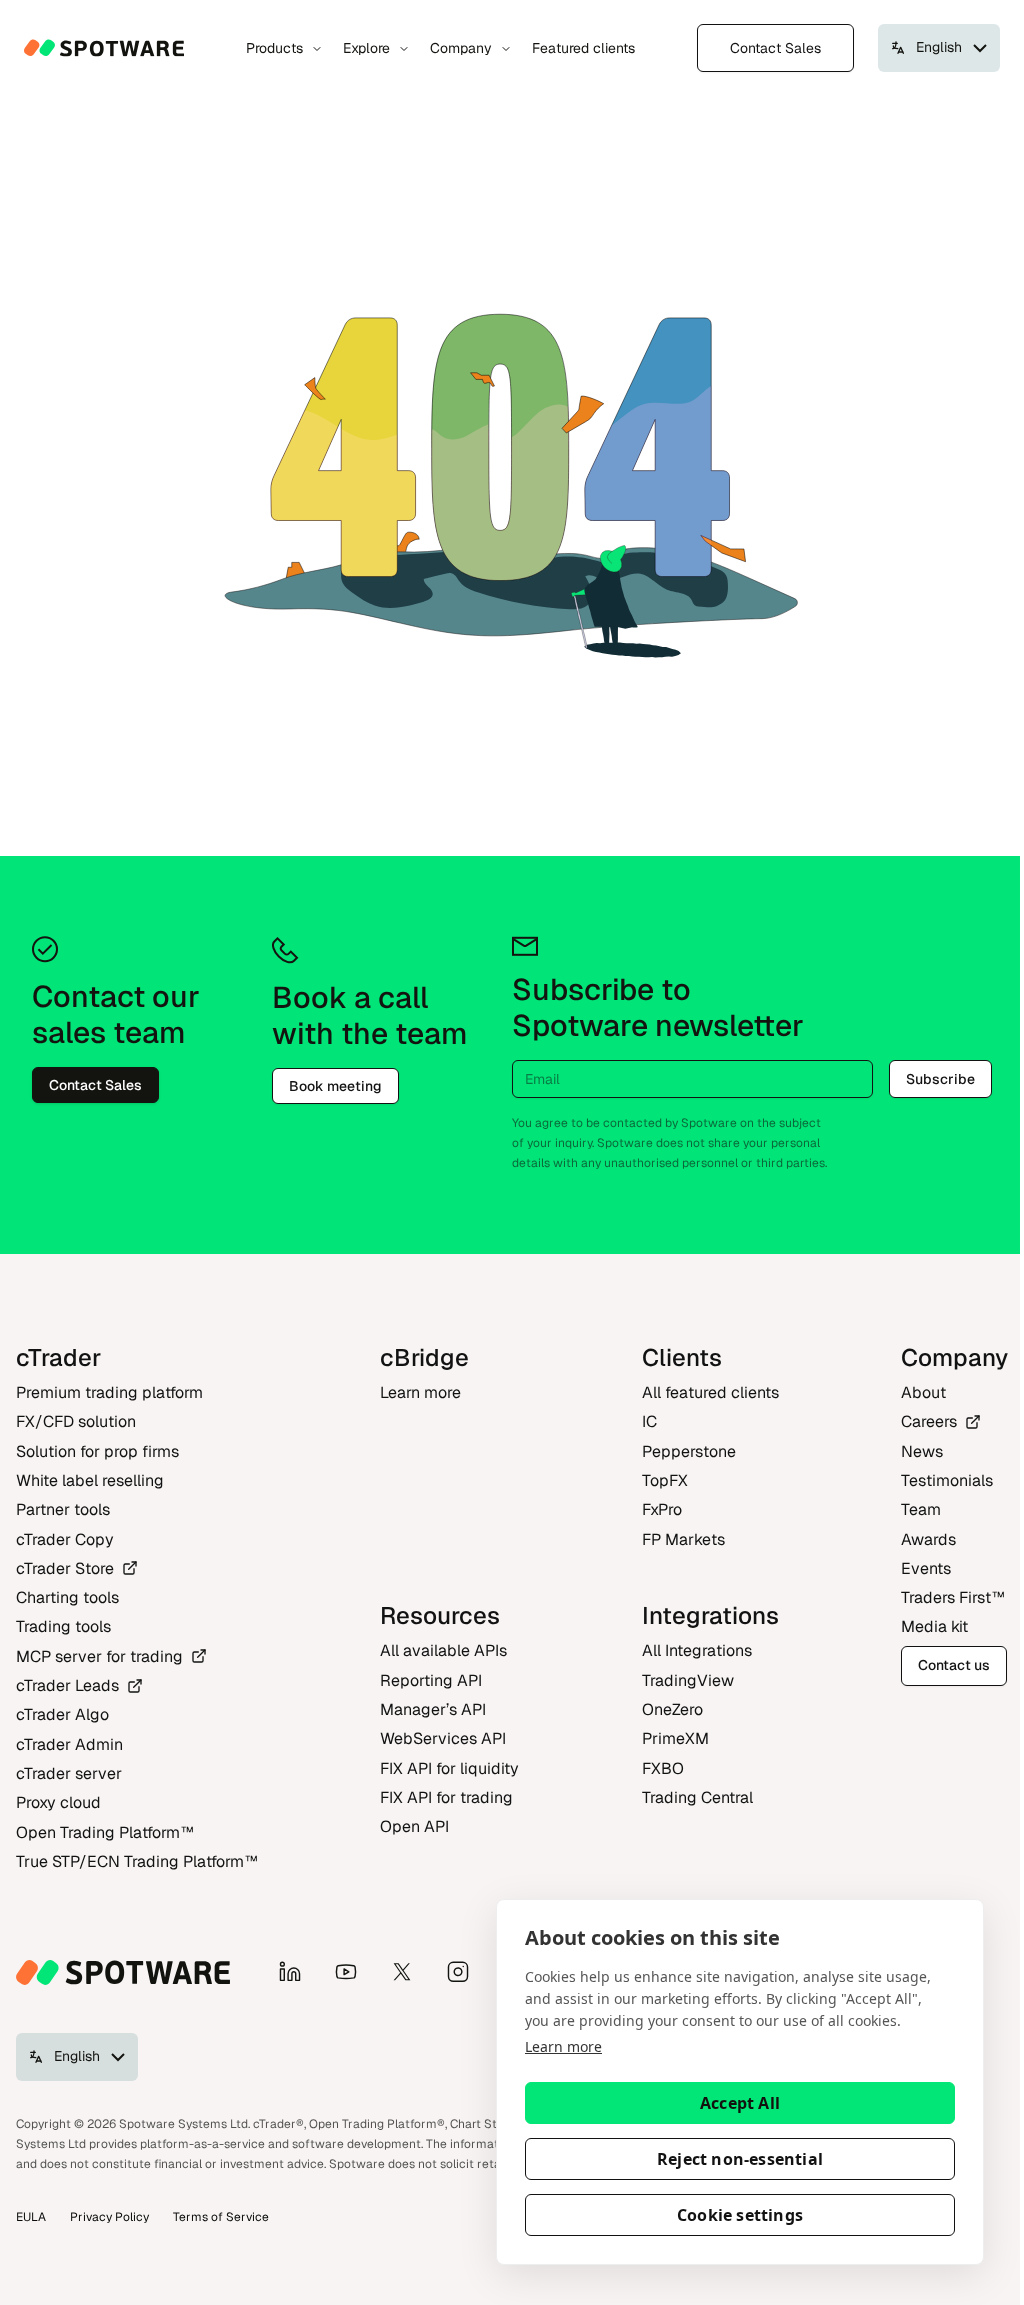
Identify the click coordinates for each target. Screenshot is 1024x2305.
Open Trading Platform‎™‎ (105, 1832)
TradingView (688, 1680)
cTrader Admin (69, 1744)
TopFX (665, 1480)
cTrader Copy (65, 1539)
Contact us (954, 1665)
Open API (414, 1826)
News (922, 1451)
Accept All (740, 2103)
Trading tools (63, 1626)
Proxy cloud (58, 1802)
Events (926, 1568)
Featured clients (583, 48)
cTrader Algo (62, 1714)
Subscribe (940, 1079)
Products (274, 48)
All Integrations (697, 1650)
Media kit (934, 1626)
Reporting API (431, 1680)
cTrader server (69, 1773)
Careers (929, 1421)
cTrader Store (65, 1568)
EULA (31, 2217)
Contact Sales (775, 48)
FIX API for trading (446, 1797)
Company (461, 48)
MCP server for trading (99, 1656)
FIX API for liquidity (449, 1768)
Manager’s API (433, 1709)
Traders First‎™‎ (953, 1597)
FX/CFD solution (76, 1421)
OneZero (672, 1709)
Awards (928, 1539)
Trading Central (697, 1797)
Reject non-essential (740, 2159)
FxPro (662, 1509)
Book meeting (335, 1086)
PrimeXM (675, 1738)
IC (649, 1421)
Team (921, 1509)
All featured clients (710, 1392)
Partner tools (63, 1509)
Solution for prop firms (97, 1451)
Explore (366, 48)
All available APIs (443, 1650)
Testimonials (947, 1480)
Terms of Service (221, 2217)
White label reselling (90, 1480)
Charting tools (67, 1597)
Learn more (563, 2046)
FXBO (663, 1768)
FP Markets (683, 1539)
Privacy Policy (109, 2217)
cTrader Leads (67, 1685)
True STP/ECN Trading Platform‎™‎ (137, 1861)
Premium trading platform (109, 1392)
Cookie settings (740, 2215)
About (923, 1392)
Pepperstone (689, 1451)
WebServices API (443, 1738)
